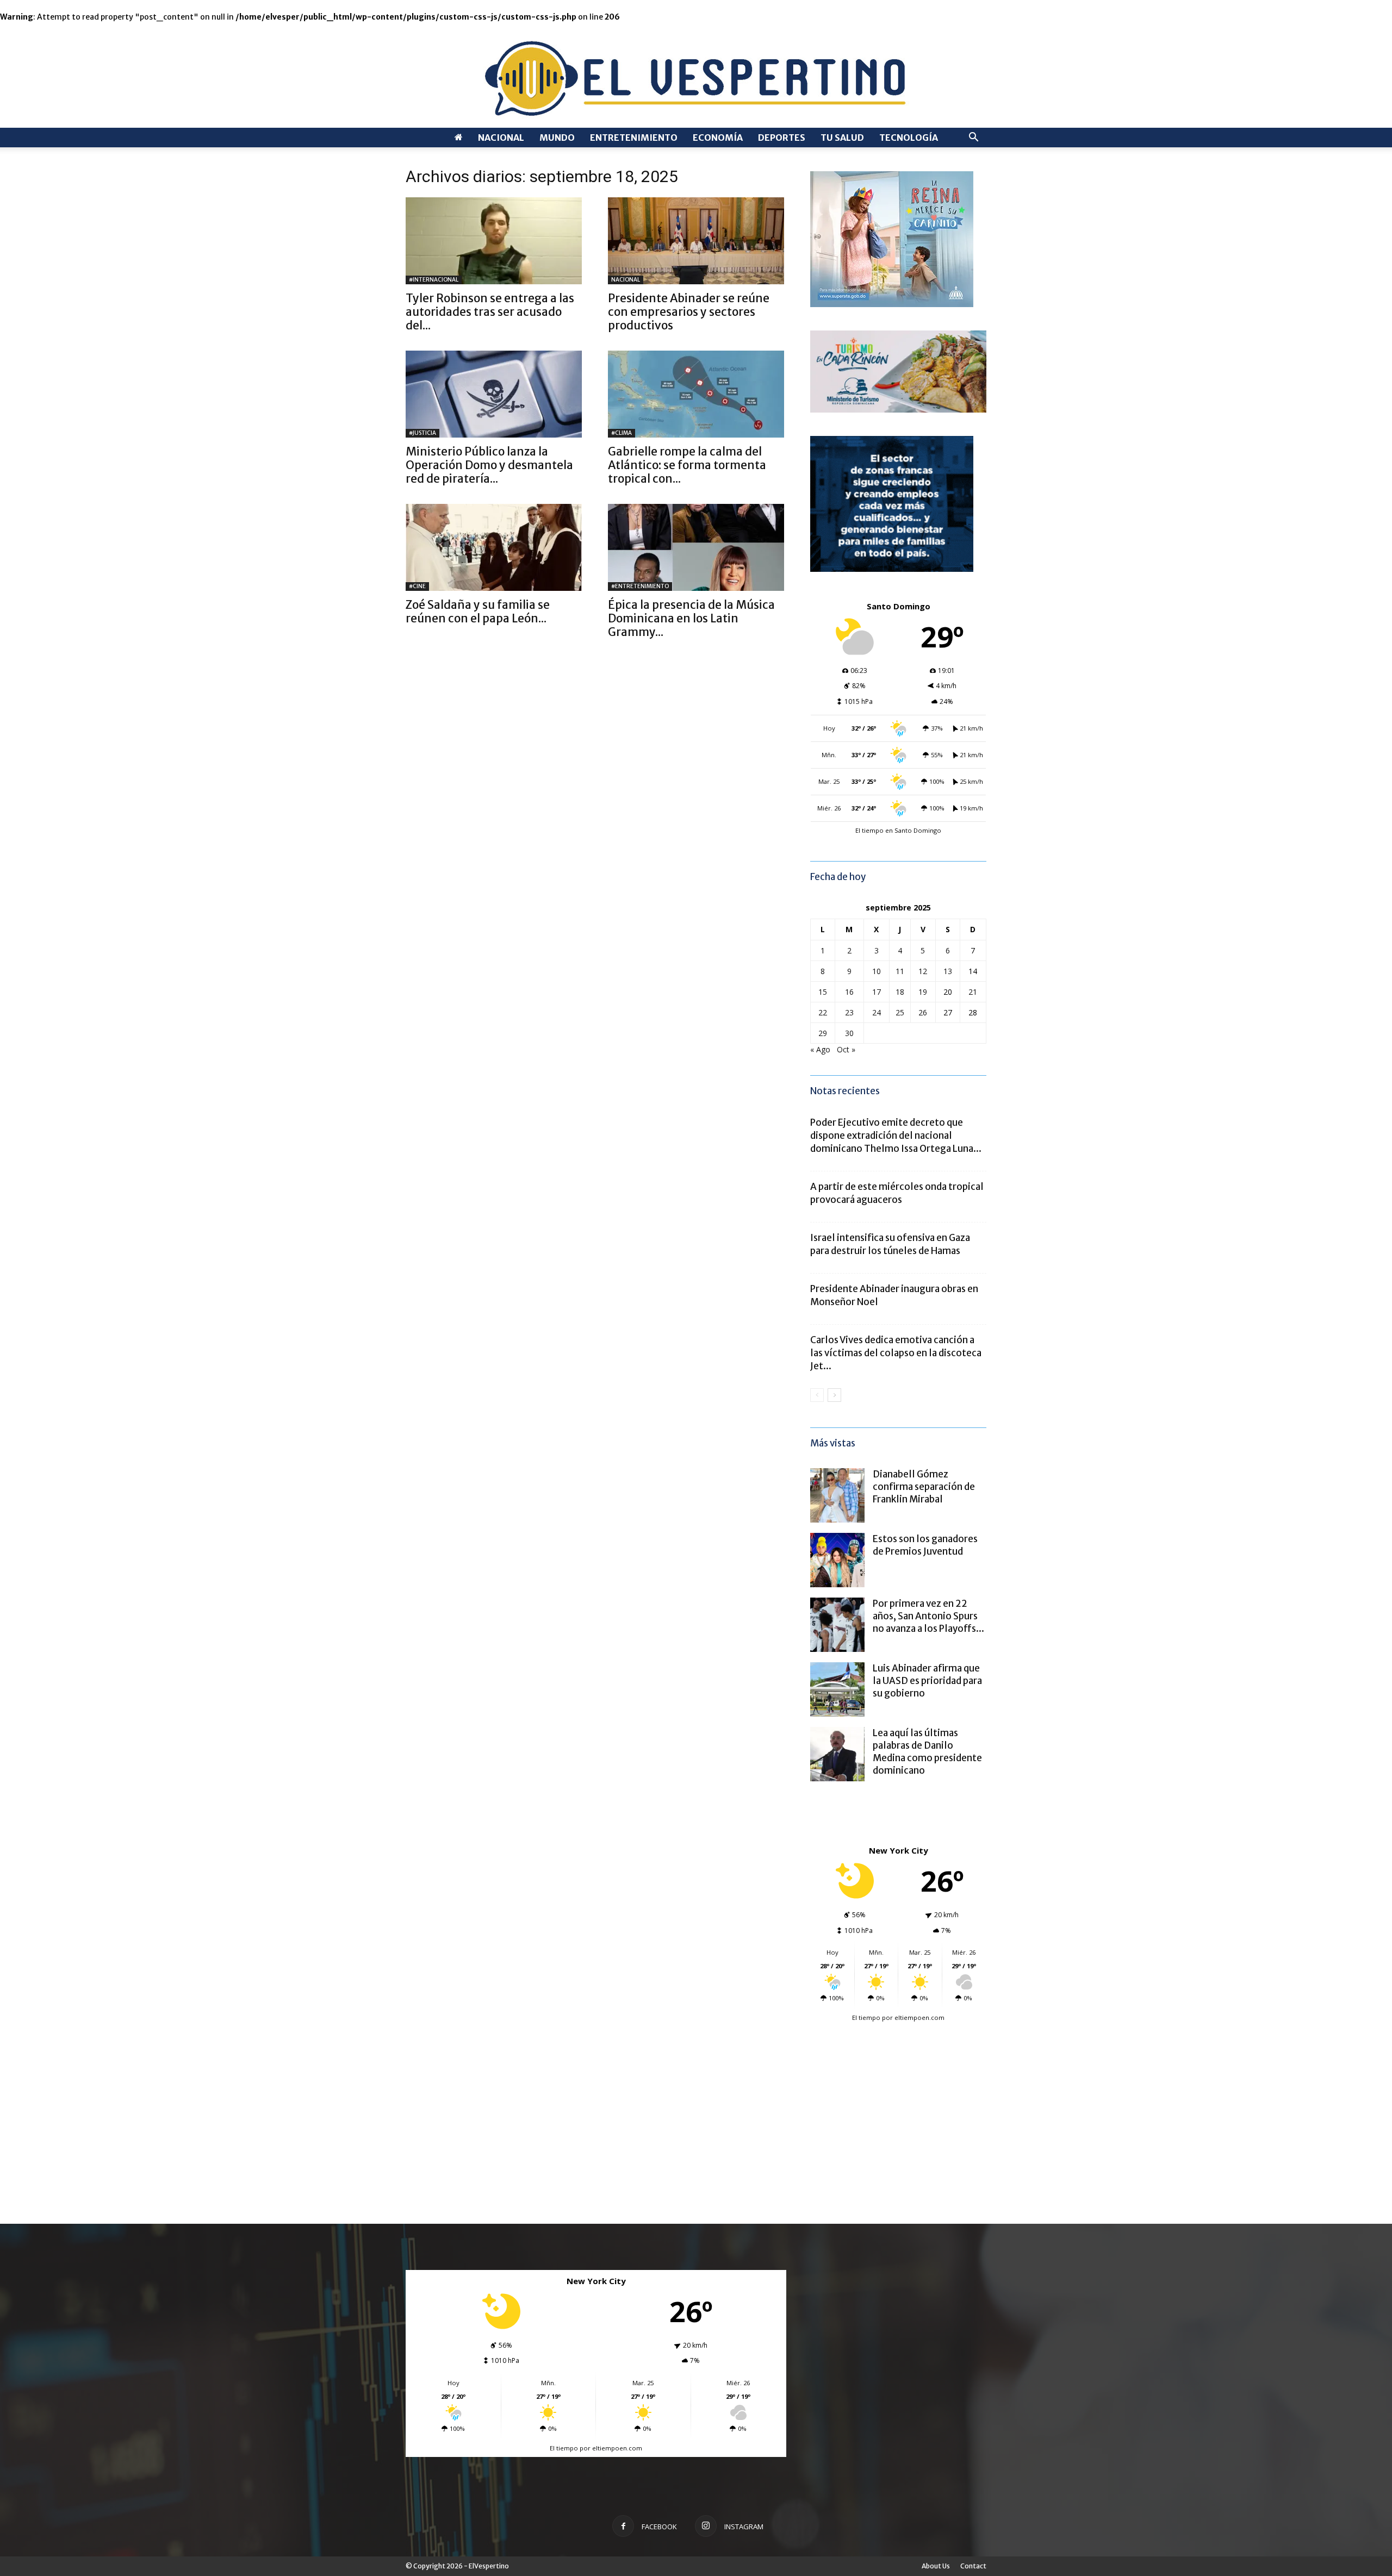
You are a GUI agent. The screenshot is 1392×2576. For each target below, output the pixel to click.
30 (849, 1033)
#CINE (417, 586)
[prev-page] (817, 1395)
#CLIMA (622, 433)
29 (823, 1033)
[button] (973, 138)
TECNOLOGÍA (909, 138)
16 (849, 992)
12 (923, 971)
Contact (973, 2566)
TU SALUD (842, 138)
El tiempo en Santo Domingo (898, 830)
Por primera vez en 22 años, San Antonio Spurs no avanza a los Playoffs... (928, 1616)
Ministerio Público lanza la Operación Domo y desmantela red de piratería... (489, 465)
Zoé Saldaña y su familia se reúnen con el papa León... (478, 612)
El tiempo (866, 2017)
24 (877, 1012)
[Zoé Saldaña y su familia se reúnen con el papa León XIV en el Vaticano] (494, 547)
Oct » (846, 1049)
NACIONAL (501, 138)
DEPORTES (782, 138)
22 (823, 1012)
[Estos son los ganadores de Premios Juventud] (837, 1560)
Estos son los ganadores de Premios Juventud (925, 1545)
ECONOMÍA (718, 138)
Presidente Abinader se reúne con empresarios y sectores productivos (689, 312)
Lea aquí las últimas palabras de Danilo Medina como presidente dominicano (927, 1752)
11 (900, 971)
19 (923, 992)
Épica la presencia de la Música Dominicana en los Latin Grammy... (691, 618)
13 (948, 971)
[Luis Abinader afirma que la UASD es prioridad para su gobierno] (837, 1689)
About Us (936, 2566)
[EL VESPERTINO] (696, 75)
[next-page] (834, 1395)
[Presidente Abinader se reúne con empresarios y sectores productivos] (696, 241)
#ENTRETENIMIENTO (640, 586)
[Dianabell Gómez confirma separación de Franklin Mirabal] (837, 1495)
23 (849, 1012)
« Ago (820, 1049)
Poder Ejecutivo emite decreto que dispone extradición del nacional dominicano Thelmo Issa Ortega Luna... (896, 1136)
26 (923, 1012)
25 (900, 1012)
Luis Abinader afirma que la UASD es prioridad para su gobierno (927, 1681)
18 (900, 992)
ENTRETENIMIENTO (634, 138)
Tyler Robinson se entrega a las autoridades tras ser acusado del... (490, 312)
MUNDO (557, 138)
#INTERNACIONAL (434, 280)
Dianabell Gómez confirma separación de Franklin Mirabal (924, 1487)
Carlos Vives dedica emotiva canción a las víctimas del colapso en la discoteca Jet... (896, 1353)
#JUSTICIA (422, 433)
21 (973, 992)
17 (877, 992)
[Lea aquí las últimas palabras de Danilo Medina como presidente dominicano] (837, 1754)
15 (823, 992)
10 (877, 971)
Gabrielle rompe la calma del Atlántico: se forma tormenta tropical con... (687, 465)
